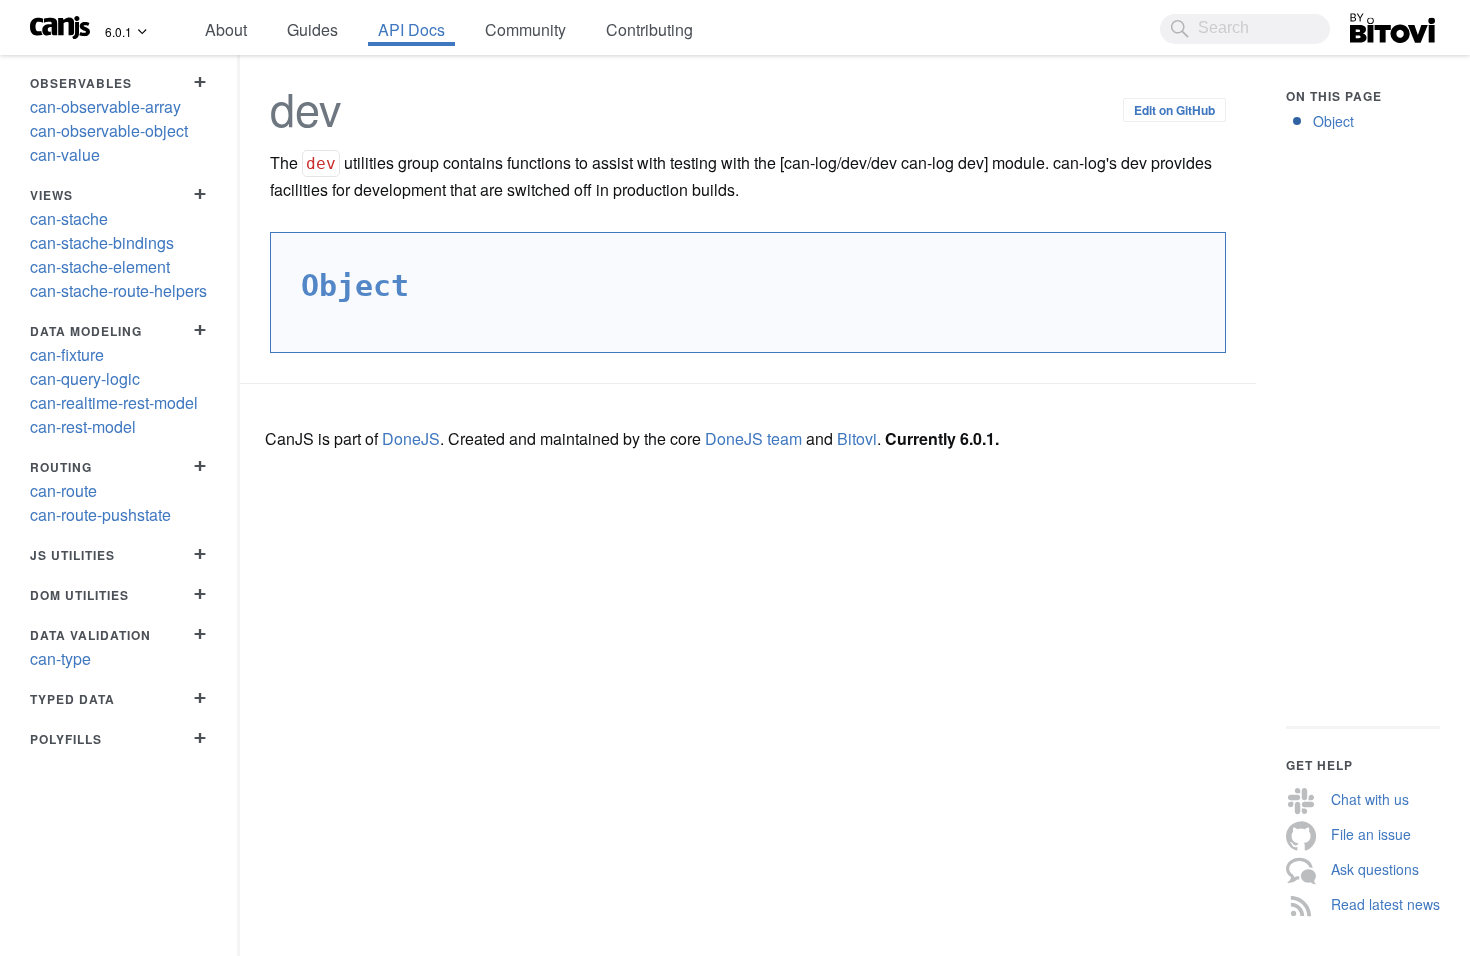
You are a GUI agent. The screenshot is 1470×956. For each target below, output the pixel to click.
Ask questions (1375, 869)
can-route (63, 490)
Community (525, 29)
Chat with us (1370, 799)
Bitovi (1370, 23)
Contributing (649, 29)
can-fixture (67, 354)
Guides (312, 29)
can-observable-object (109, 130)
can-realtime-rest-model (114, 402)
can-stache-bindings (102, 242)
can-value (65, 154)
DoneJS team (753, 438)
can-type (60, 658)
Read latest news (1385, 904)
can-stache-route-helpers (118, 290)
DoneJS (411, 438)
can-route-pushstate (100, 514)
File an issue (1371, 834)
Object (1333, 121)
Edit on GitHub (1174, 110)
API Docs (411, 29)
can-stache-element (100, 266)
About (226, 29)
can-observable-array (105, 106)
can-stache (69, 218)
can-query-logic (85, 378)
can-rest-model (83, 426)
